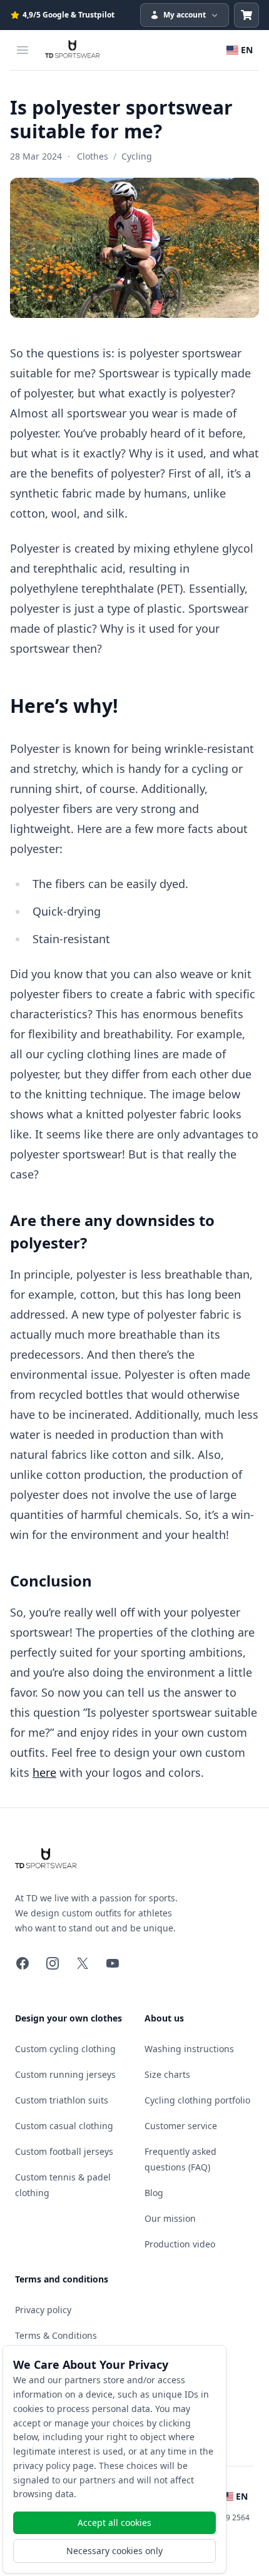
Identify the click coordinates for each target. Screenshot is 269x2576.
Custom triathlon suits (62, 2100)
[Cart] (246, 15)
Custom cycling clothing (65, 2049)
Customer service (181, 2126)
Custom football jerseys (64, 2151)
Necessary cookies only (114, 2551)
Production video (180, 2244)
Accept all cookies (114, 2522)
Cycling (137, 156)
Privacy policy (43, 2310)
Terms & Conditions (56, 2335)
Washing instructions (189, 2049)
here (44, 1772)
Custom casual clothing (64, 2126)
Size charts (167, 2074)
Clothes (93, 156)
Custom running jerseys (65, 2074)
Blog (154, 2193)
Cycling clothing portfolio (197, 2100)
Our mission (170, 2218)
